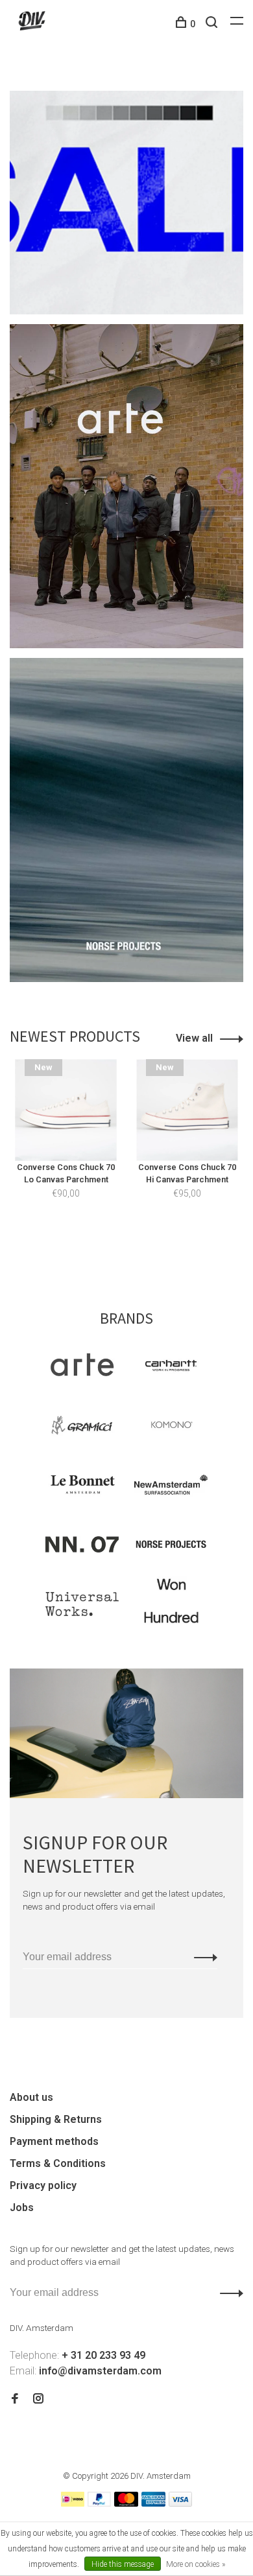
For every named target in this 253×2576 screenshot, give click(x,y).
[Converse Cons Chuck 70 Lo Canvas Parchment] (66, 1110)
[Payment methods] (73, 2503)
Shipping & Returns (56, 2119)
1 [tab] (107, 1248)
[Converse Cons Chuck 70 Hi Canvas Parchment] (187, 1110)
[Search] (213, 24)
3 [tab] (153, 1248)
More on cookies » (196, 2564)
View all (194, 1038)
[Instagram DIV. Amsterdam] (38, 2399)
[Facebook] (15, 2399)
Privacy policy (43, 2185)
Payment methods (54, 2141)
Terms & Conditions (58, 2163)
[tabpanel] (66, 1148)
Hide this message (123, 2564)
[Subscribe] (202, 1957)
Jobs (22, 2207)
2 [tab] (130, 1248)
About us (31, 2097)
